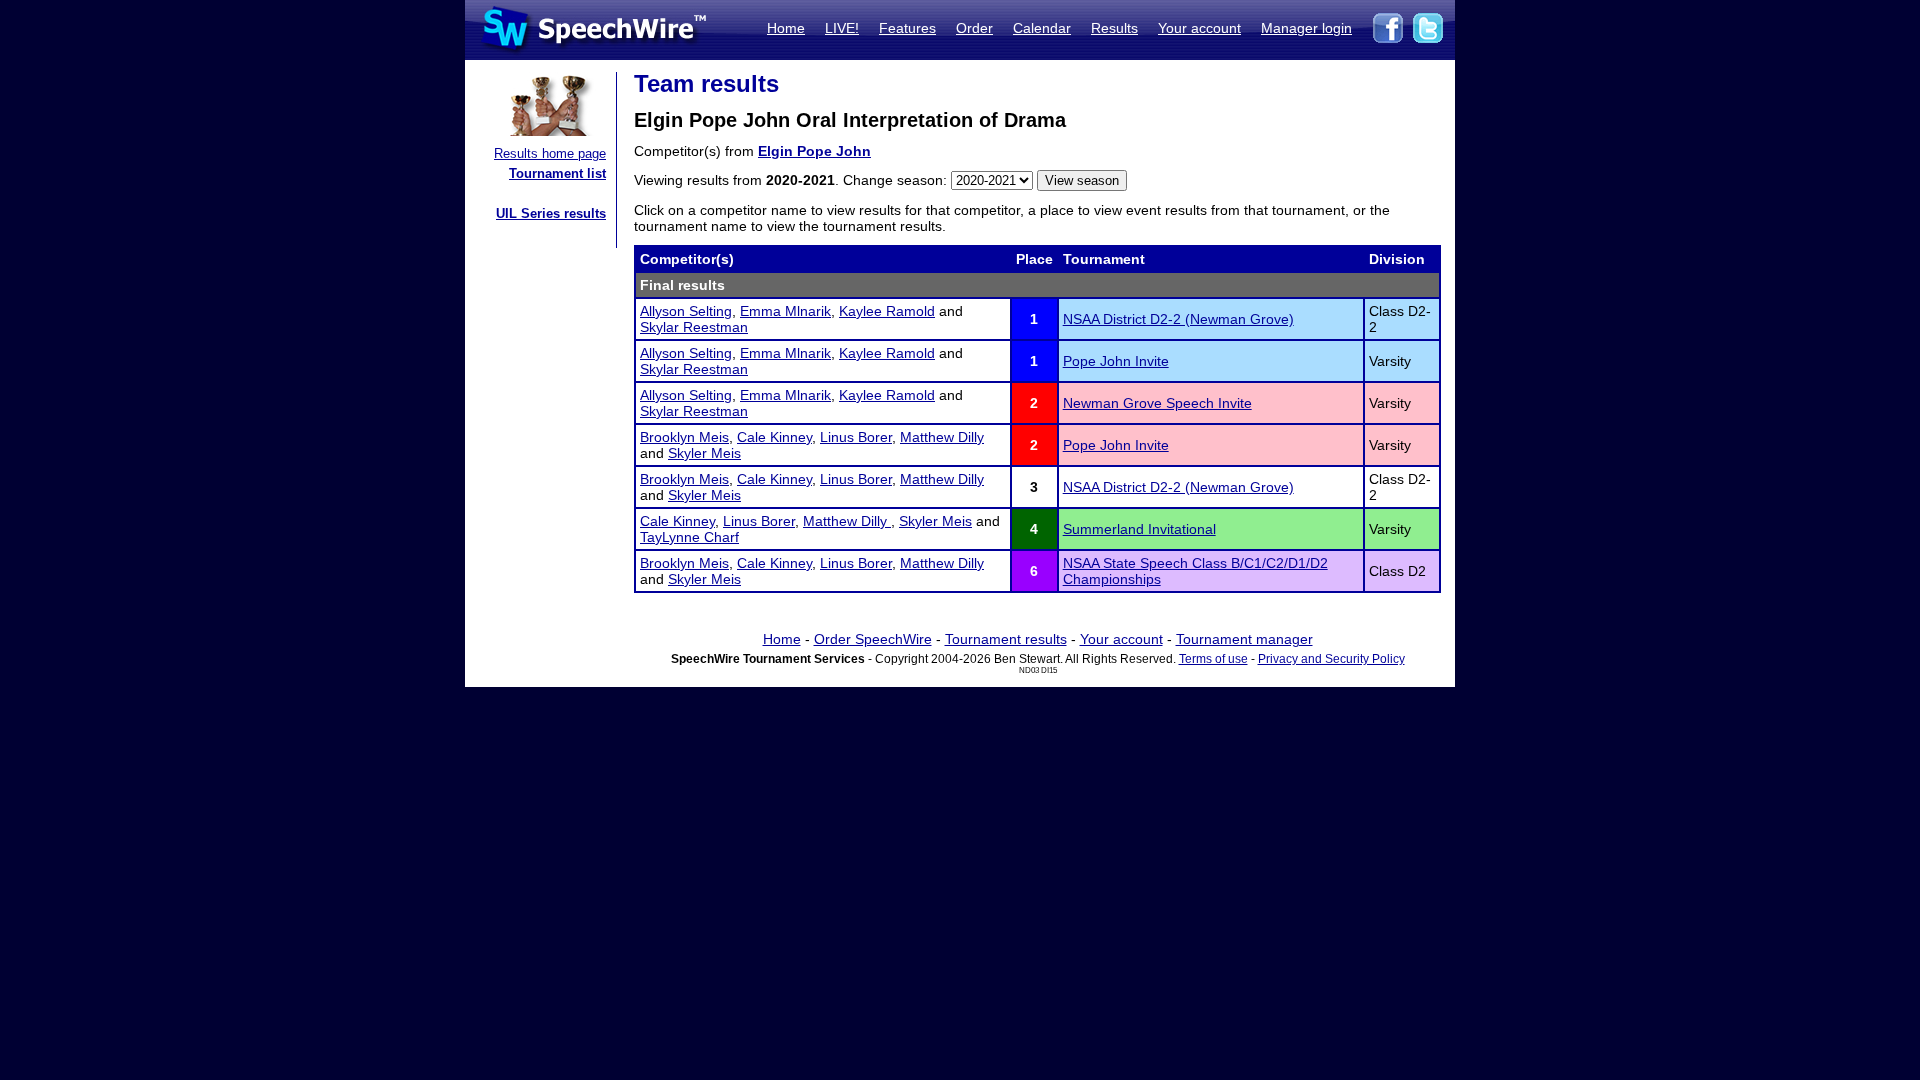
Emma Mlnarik (785, 311)
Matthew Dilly (942, 437)
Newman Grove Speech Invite (1157, 403)
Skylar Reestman (694, 327)
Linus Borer (856, 437)
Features (907, 28)
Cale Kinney (774, 437)
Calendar (1042, 28)
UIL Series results (551, 213)
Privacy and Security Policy (1331, 659)
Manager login (1306, 28)
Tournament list (557, 173)
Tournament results (1006, 639)
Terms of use (1213, 659)
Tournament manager (1244, 639)
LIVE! (842, 28)
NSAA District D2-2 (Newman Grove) (1178, 319)
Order (974, 28)
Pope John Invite (1116, 361)
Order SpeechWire (873, 639)
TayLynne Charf (689, 537)
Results (1114, 28)
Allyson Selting (686, 311)
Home (786, 28)
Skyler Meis (704, 453)
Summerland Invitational (1139, 529)
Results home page (550, 153)
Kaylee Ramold (887, 311)
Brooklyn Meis (684, 437)
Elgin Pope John (814, 151)
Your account (1199, 28)
